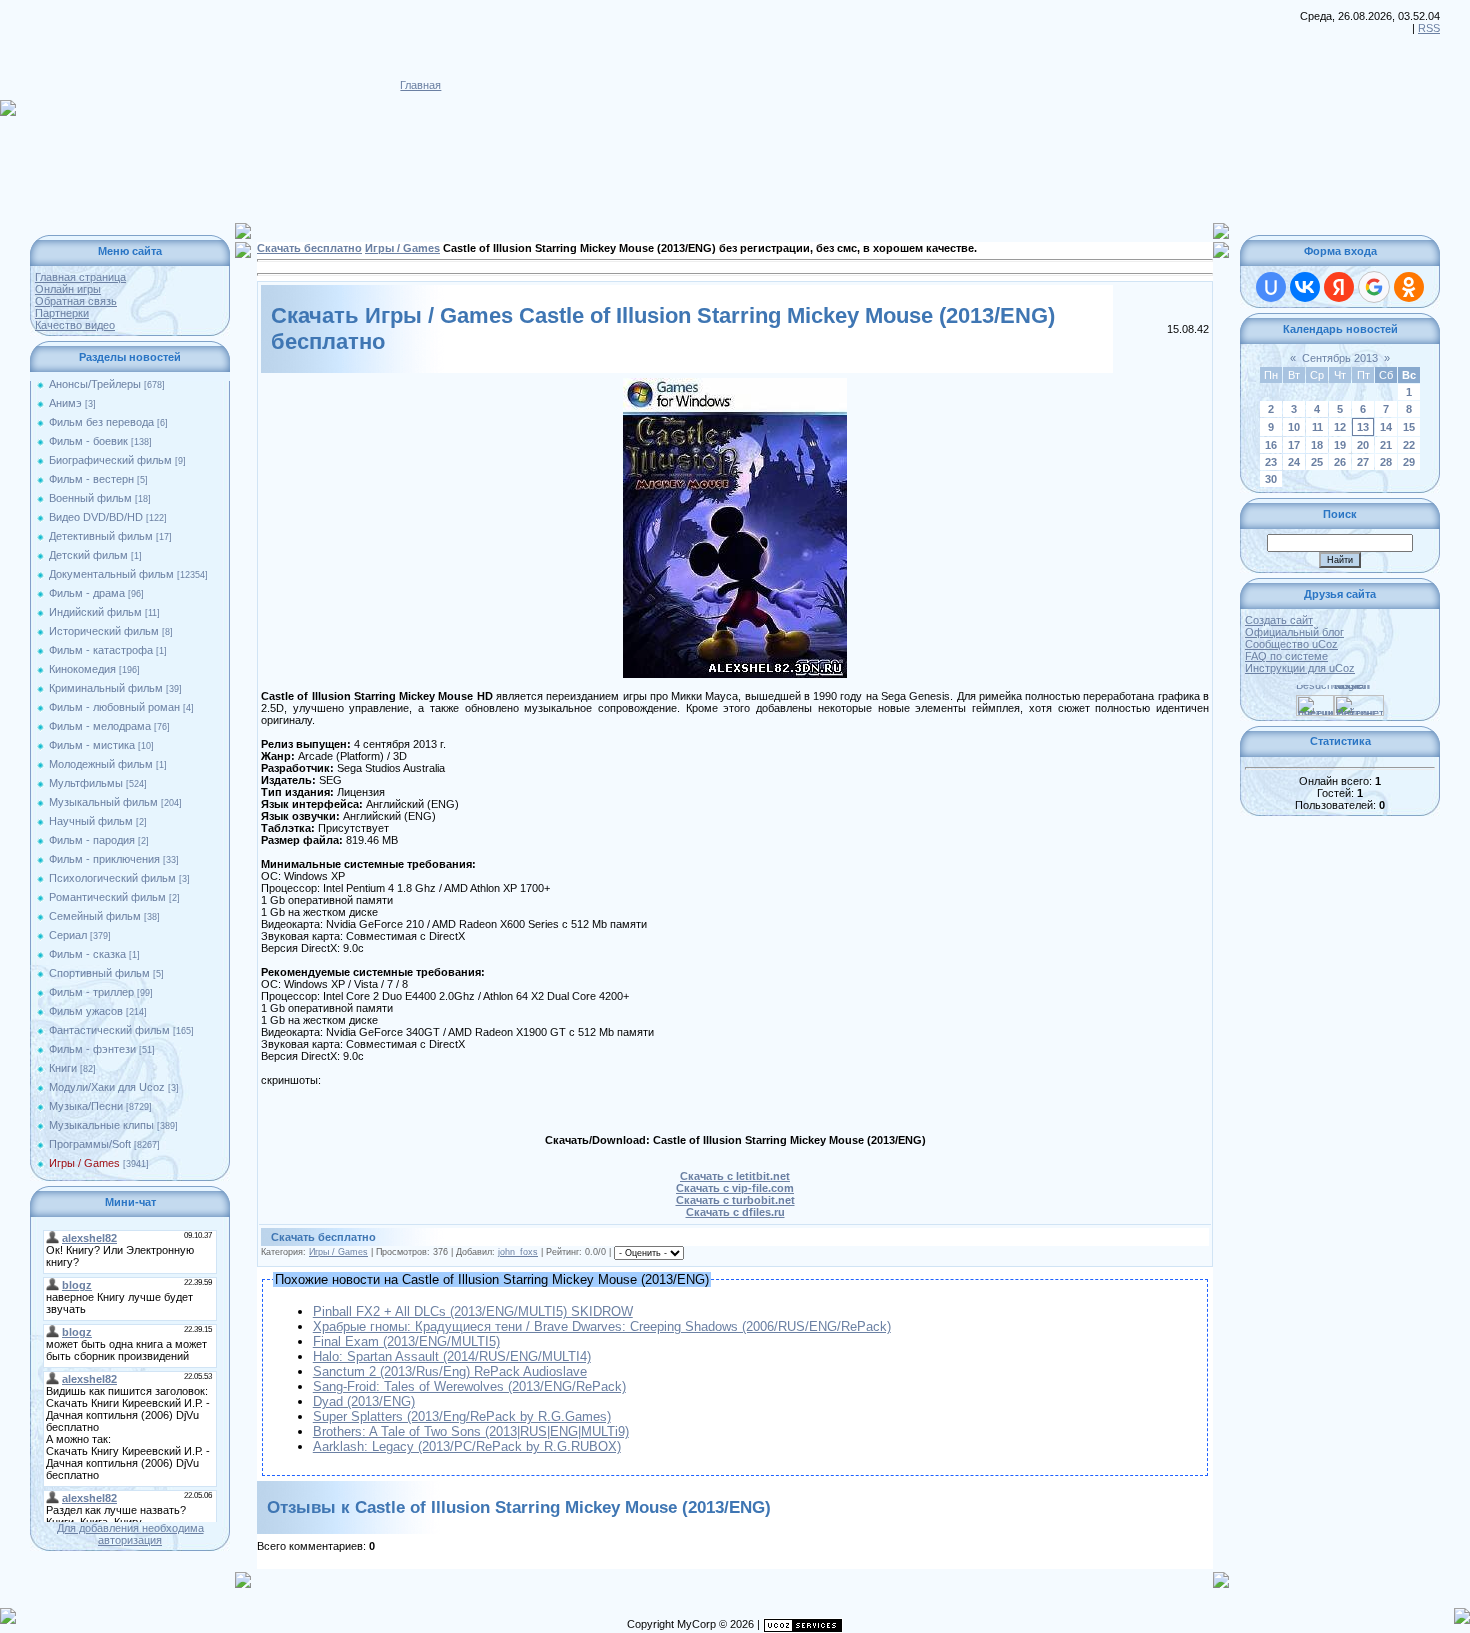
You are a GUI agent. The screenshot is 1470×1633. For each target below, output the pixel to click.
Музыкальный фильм (103, 802)
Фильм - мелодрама (100, 726)
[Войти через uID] (1271, 287)
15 (1409, 427)
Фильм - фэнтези (92, 1049)
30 (1271, 479)
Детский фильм (88, 555)
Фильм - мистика (92, 745)
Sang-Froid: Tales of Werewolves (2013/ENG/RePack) (469, 1386)
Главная (420, 85)
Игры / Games (84, 1163)
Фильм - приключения (104, 859)
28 (1386, 462)
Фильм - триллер (91, 992)
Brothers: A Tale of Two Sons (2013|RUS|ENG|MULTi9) (471, 1431)
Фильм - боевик (88, 441)
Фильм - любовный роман (114, 707)
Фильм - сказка (87, 954)
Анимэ (65, 403)
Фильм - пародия (92, 840)
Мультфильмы (86, 783)
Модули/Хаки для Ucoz (107, 1087)
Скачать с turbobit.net (735, 1200)
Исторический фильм (104, 631)
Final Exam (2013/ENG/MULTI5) (406, 1341)
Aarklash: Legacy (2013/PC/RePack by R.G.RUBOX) (467, 1446)
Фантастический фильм (109, 1030)
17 (1294, 445)
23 (1271, 462)
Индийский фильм (95, 612)
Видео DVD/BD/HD (96, 517)
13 (1363, 427)
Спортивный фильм (99, 973)
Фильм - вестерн (91, 479)
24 (1294, 462)
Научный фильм (91, 821)
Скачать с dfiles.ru (735, 1212)
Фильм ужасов (86, 1011)
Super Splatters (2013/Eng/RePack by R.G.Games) (462, 1416)
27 (1363, 462)
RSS (1429, 28)
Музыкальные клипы (101, 1125)
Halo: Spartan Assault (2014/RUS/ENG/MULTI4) (452, 1356)
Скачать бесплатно (309, 248)
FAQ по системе (1286, 656)
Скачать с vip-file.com (735, 1188)
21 (1386, 445)
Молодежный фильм (101, 764)
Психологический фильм (112, 878)
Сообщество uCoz (1291, 644)
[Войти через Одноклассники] (1409, 287)
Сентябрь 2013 (1340, 358)
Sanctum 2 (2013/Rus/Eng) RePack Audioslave (450, 1371)
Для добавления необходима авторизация (130, 1534)
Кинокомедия (82, 669)
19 (1340, 445)
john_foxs (518, 1252)
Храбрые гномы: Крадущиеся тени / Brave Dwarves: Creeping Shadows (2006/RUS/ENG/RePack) (602, 1326)
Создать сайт (1279, 620)
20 (1363, 445)
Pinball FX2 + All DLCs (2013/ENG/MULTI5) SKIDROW (473, 1311)
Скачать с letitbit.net (735, 1176)
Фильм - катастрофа (101, 650)
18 (1317, 445)
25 (1317, 462)
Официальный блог (1294, 632)
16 (1271, 445)
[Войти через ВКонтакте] (1305, 287)
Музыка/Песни (86, 1106)
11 (1317, 427)
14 (1386, 427)
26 (1340, 462)
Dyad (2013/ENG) (364, 1401)
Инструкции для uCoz (1300, 668)
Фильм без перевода (101, 422)
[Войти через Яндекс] (1339, 287)
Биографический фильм (110, 460)
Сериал (68, 935)
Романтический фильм (107, 897)
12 (1340, 427)
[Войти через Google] (1374, 287)
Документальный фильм (111, 574)
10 (1294, 427)
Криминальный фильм (106, 688)
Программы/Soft (90, 1144)
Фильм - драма (87, 593)
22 (1409, 445)
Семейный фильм (95, 916)
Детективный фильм (101, 536)
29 (1409, 462)
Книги (63, 1068)
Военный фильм (90, 498)
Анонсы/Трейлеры (95, 384)
